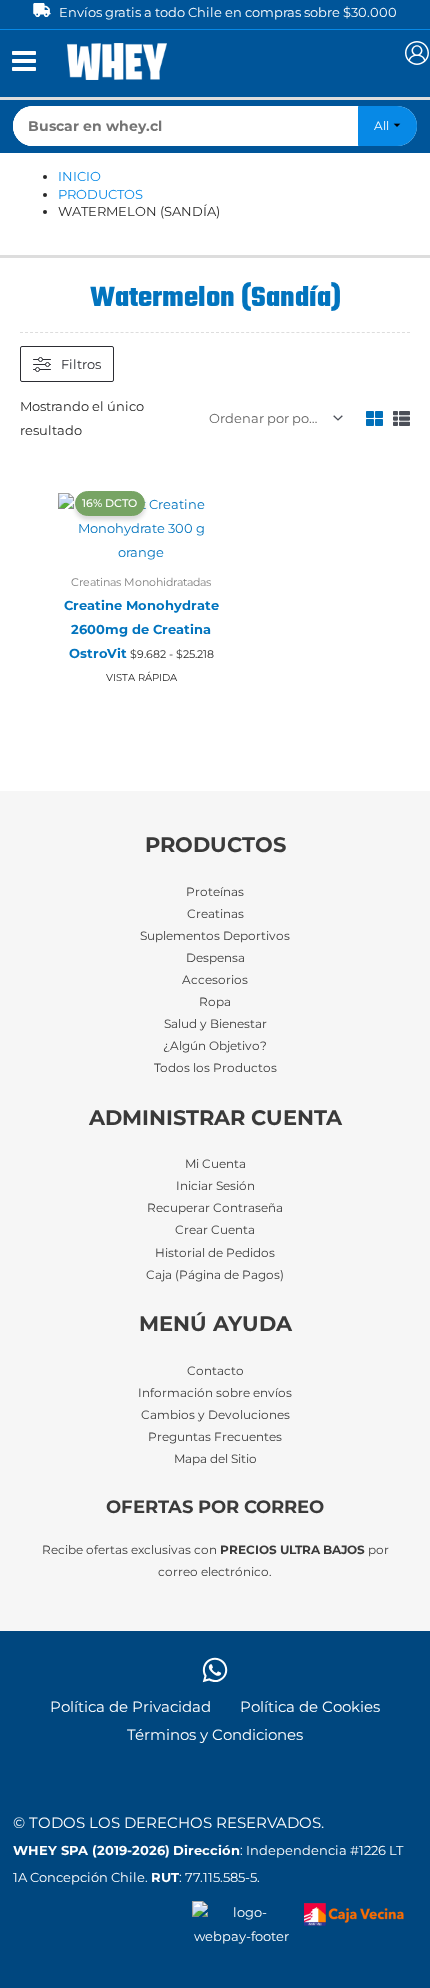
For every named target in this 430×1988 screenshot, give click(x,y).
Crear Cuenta (215, 1230)
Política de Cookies (310, 1707)
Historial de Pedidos (215, 1253)
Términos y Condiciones (215, 1735)
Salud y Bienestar (215, 1024)
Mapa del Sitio (215, 1459)
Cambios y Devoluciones (215, 1415)
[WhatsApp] (215, 1670)
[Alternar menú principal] (23, 61)
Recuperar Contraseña (215, 1208)
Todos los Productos (215, 1068)
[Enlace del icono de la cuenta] (417, 53)
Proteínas (215, 892)
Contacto (215, 1371)
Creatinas (215, 914)
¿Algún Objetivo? (215, 1046)
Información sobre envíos (215, 1393)
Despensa (215, 958)
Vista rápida (141, 677)
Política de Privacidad (130, 1707)
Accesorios (215, 980)
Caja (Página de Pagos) (215, 1275)
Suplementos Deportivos (215, 936)
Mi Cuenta (215, 1164)
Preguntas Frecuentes (215, 1437)
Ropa (215, 1002)
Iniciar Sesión (215, 1186)
